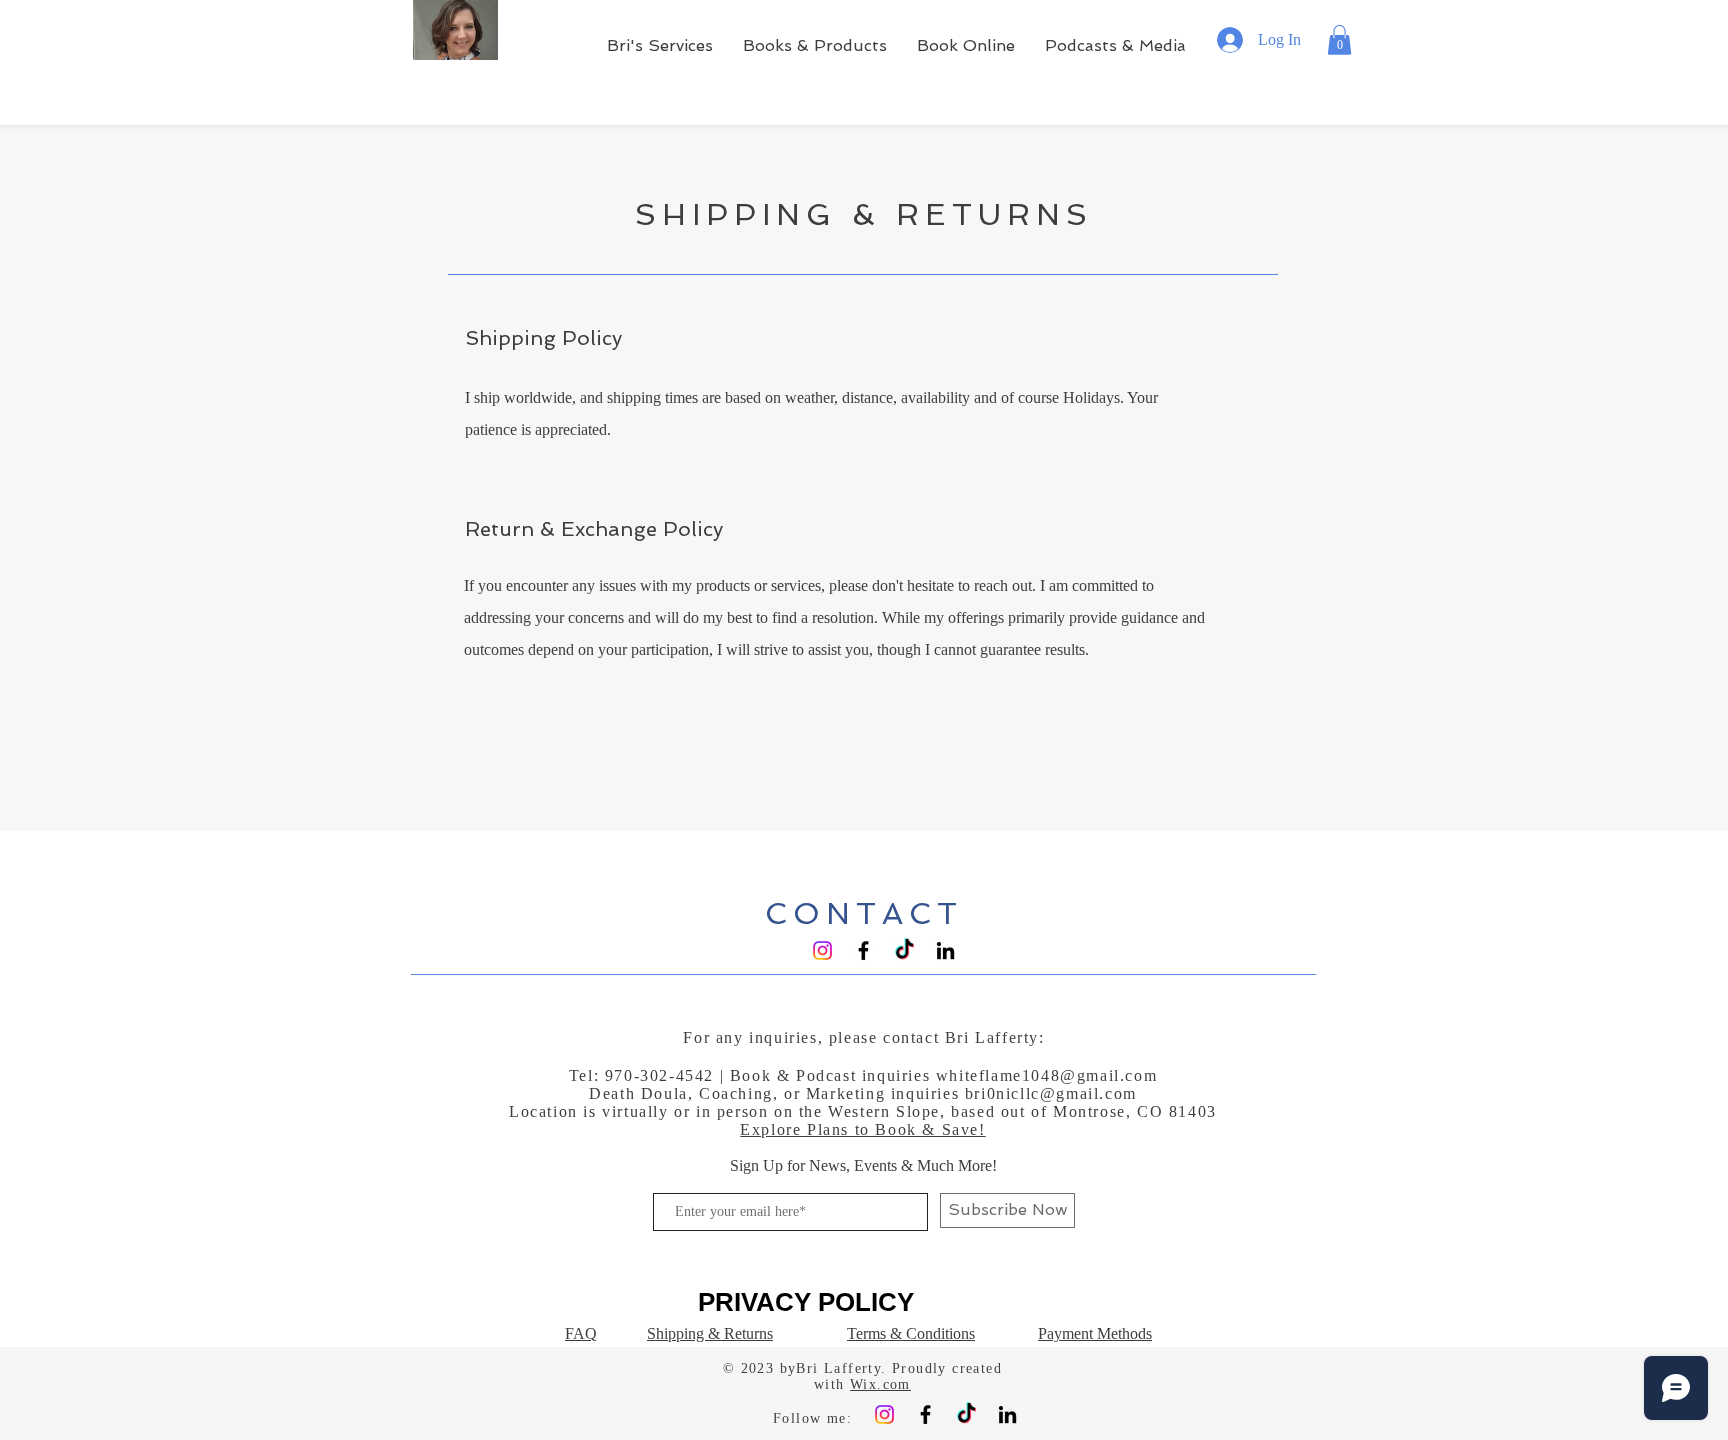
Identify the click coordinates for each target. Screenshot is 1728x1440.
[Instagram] (822, 950)
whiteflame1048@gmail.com (1046, 1075)
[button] (1339, 40)
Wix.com (880, 1384)
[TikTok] (904, 950)
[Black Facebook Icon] (863, 950)
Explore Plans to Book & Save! (862, 1129)
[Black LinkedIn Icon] (945, 950)
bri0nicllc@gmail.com (1051, 1093)
